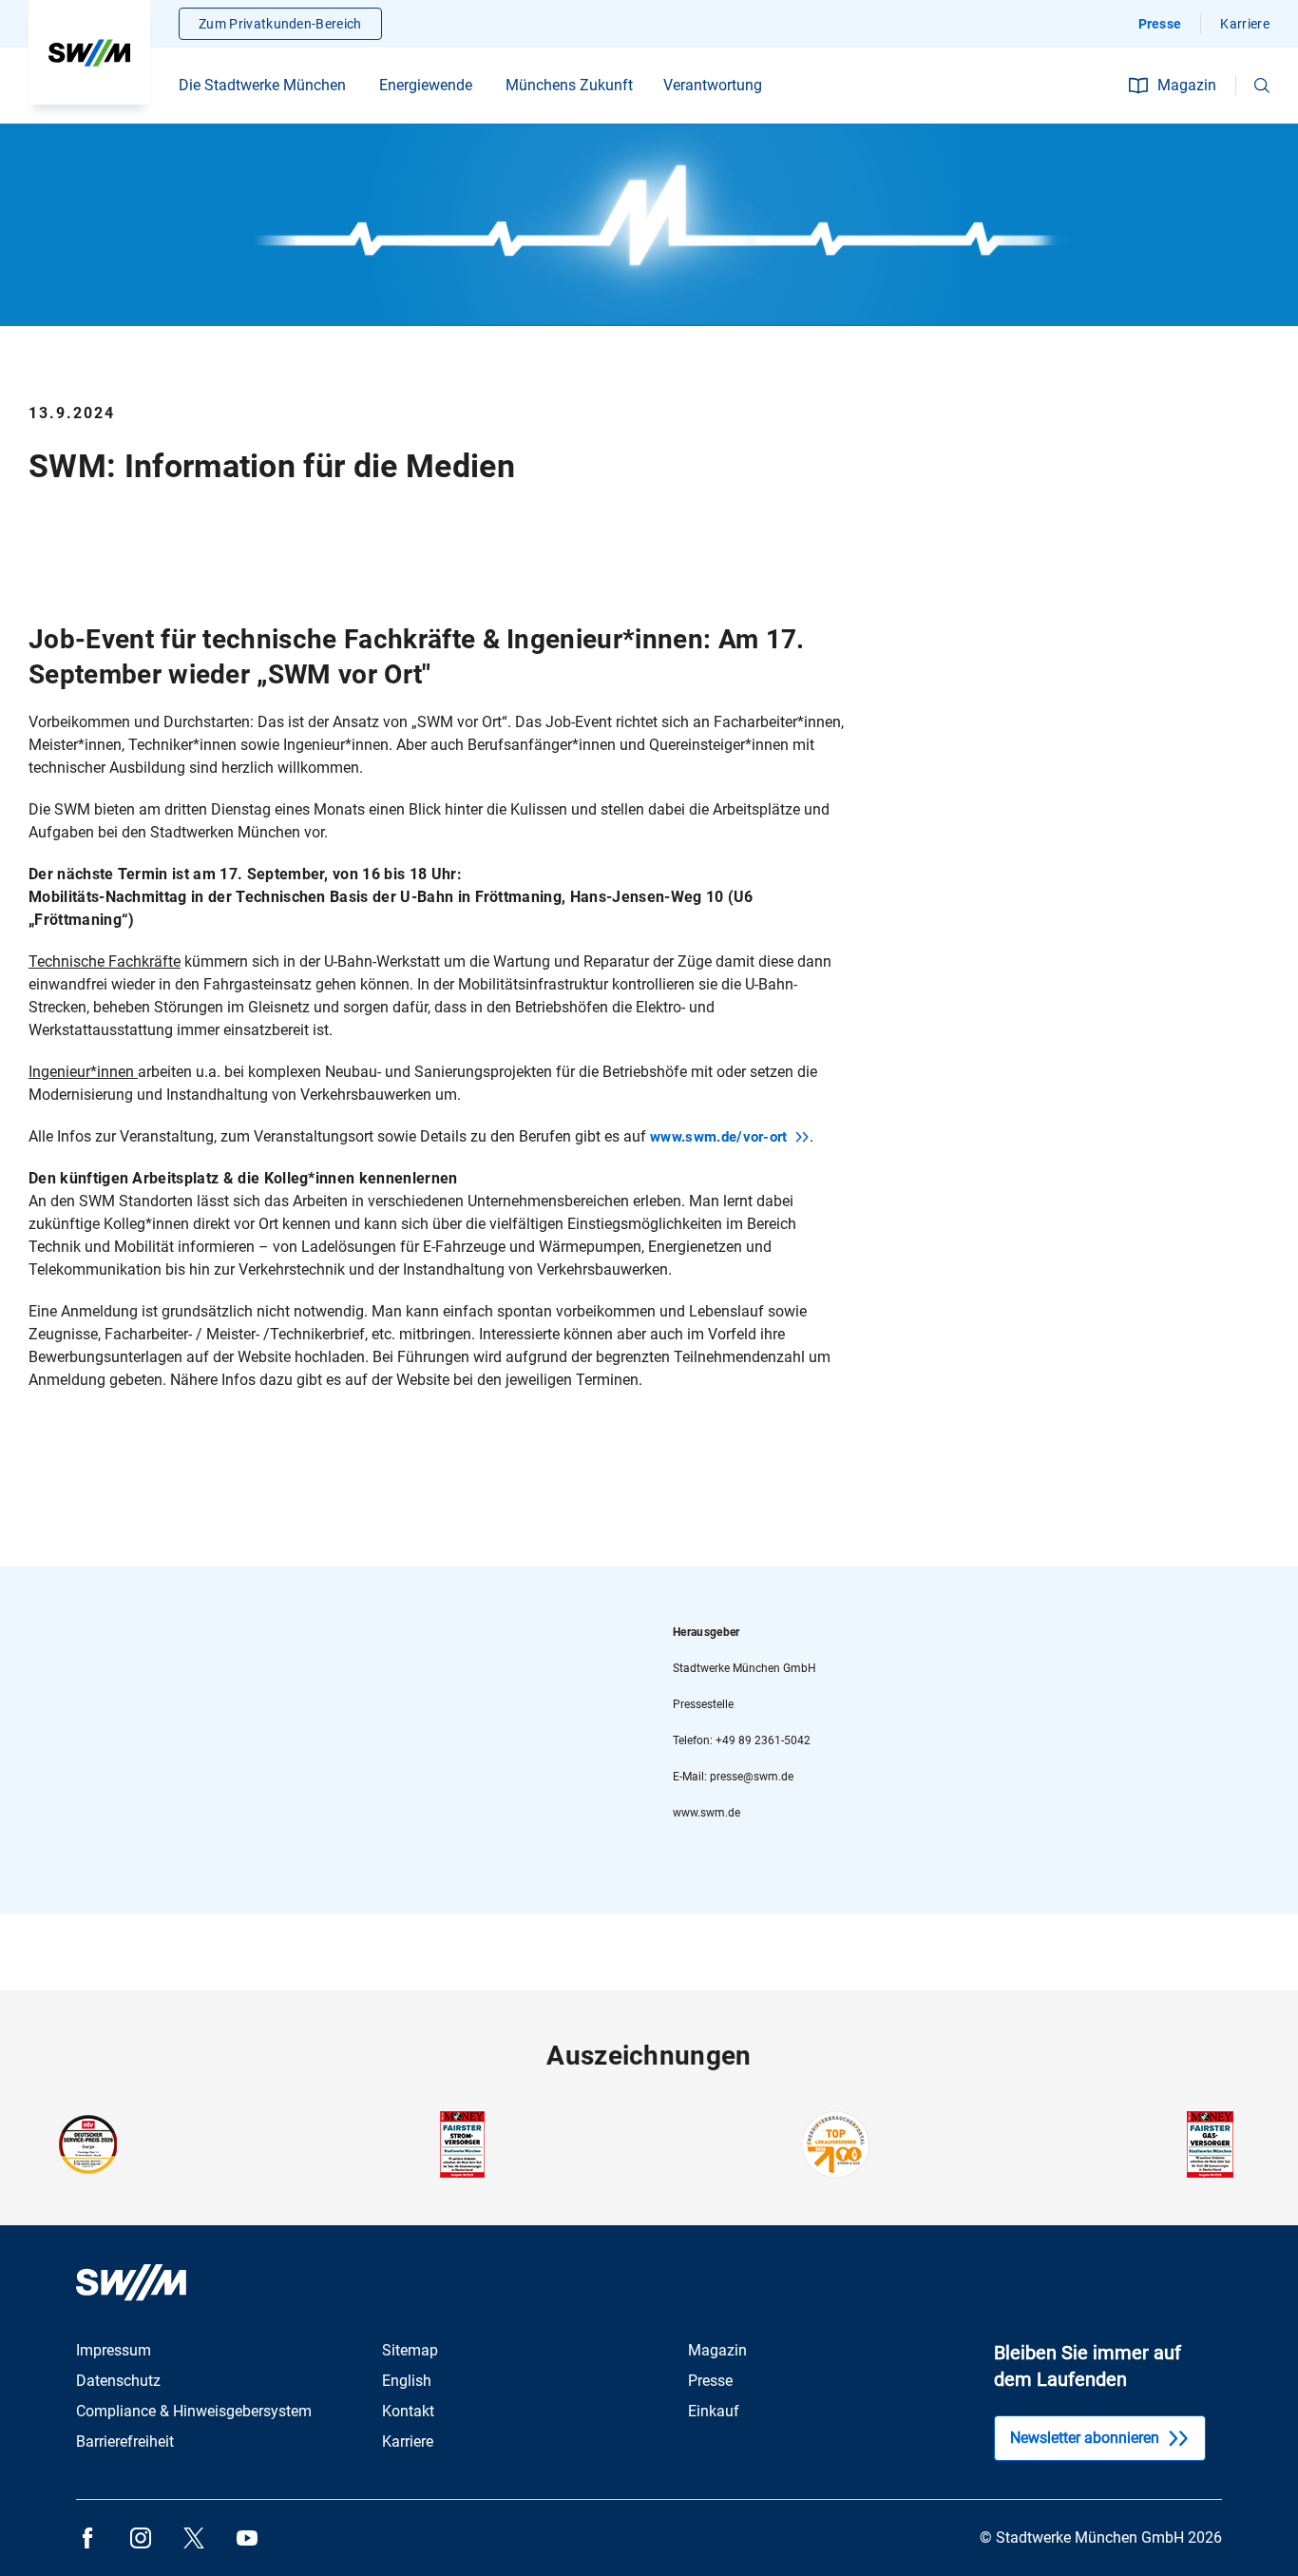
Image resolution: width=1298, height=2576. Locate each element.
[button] (1262, 86)
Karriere (1245, 24)
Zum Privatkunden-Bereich (280, 24)
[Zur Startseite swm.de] (89, 52)
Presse (1160, 24)
